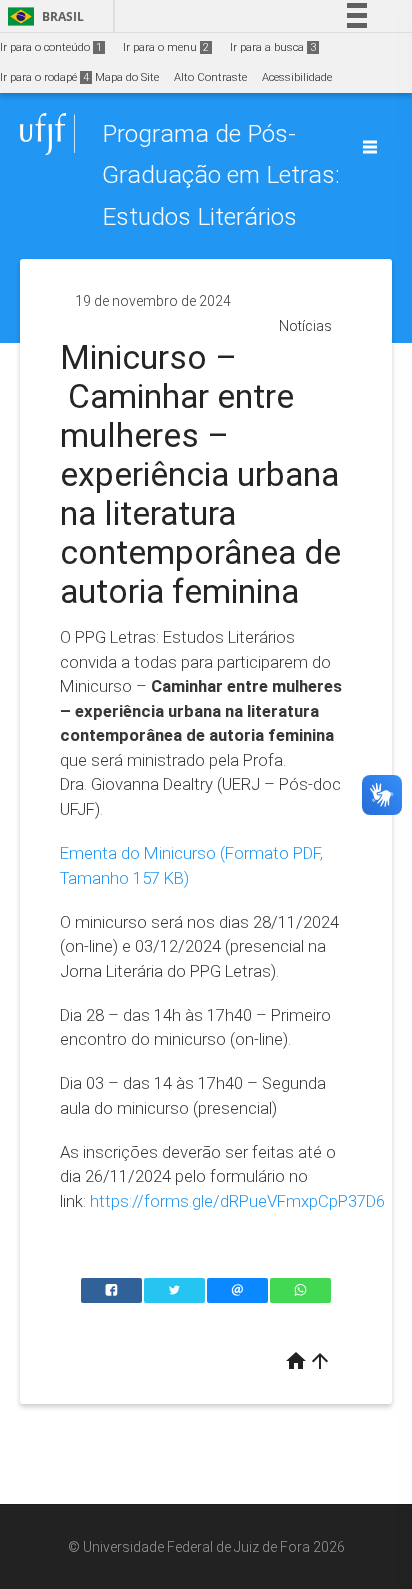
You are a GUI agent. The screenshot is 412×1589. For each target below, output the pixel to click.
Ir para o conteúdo (51, 47)
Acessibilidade (297, 77)
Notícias (305, 326)
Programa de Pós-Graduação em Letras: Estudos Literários (221, 175)
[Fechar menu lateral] (370, 147)
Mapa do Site (127, 77)
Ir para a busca (273, 47)
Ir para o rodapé (44, 77)
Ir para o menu (166, 47)
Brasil (42, 16)
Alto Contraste (210, 77)
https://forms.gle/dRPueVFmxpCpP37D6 (237, 1201)
